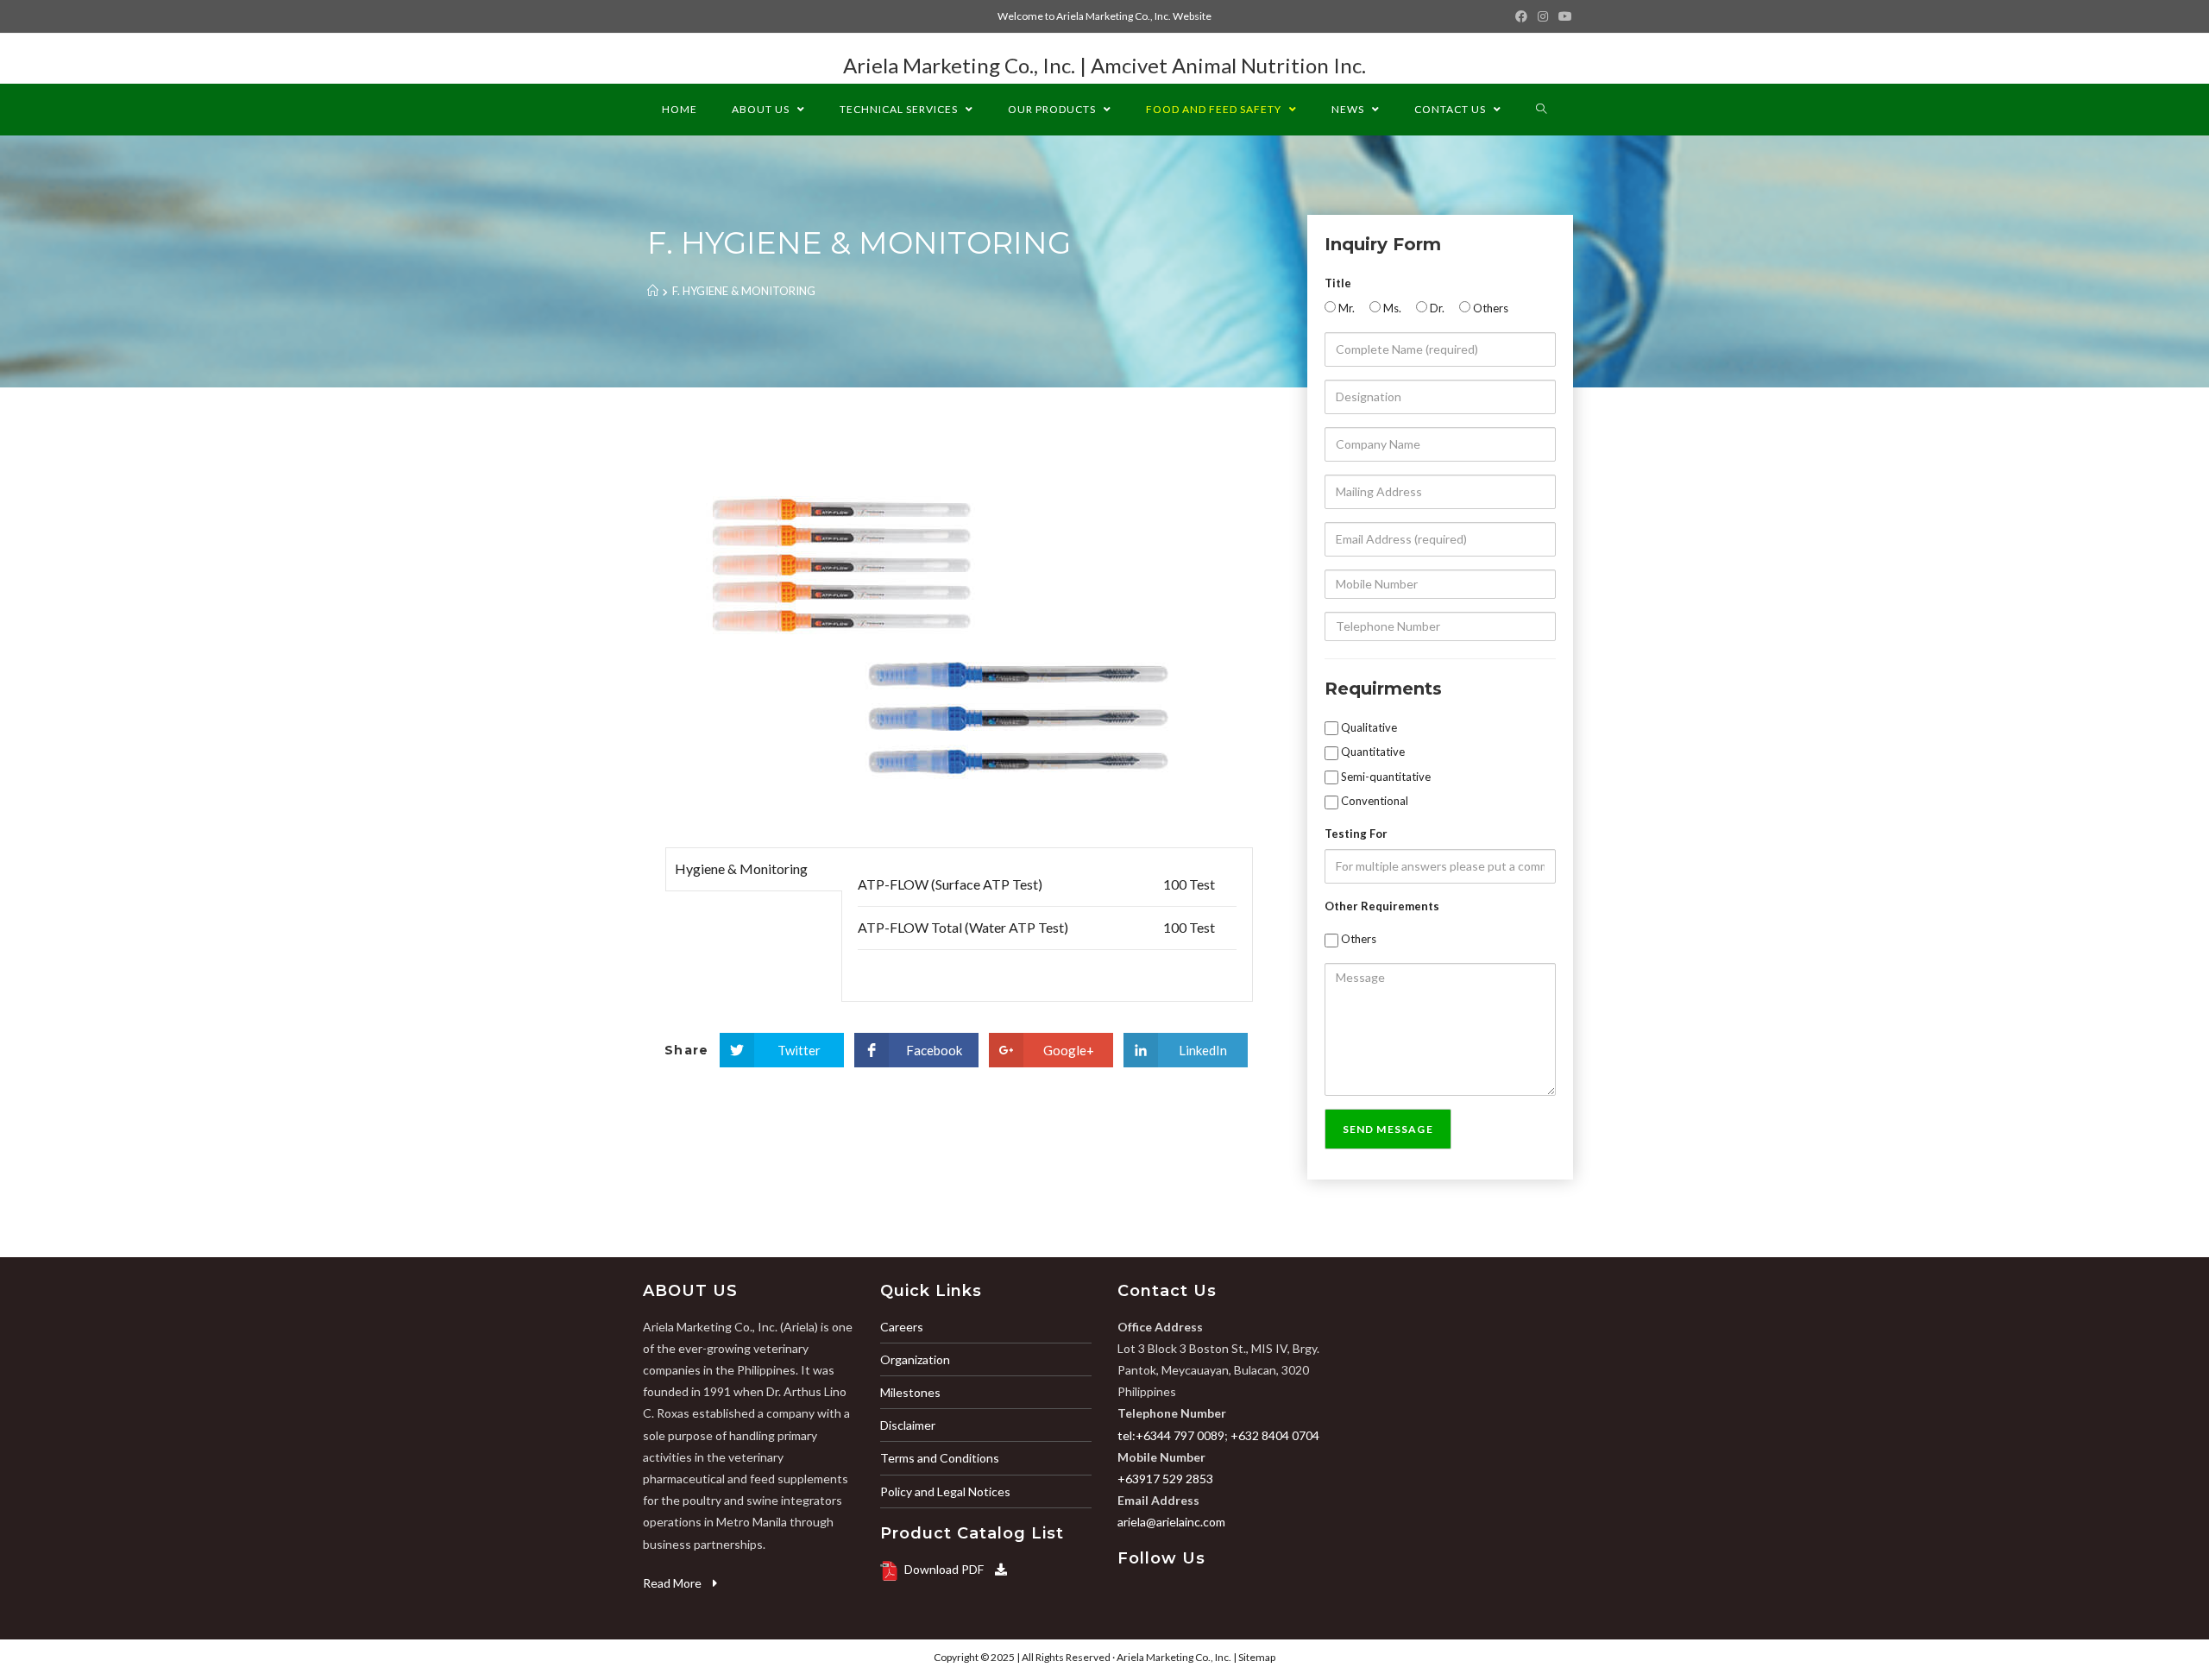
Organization (915, 1359)
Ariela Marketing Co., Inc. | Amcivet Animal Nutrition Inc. (1104, 65)
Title (1338, 283)
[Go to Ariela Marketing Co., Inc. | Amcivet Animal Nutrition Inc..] (653, 291)
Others (1489, 308)
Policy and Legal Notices (945, 1491)
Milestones (910, 1392)
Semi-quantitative (1385, 777)
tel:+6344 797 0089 (1171, 1435)
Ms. (1391, 308)
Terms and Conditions (940, 1458)
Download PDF (945, 1569)
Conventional (1373, 801)
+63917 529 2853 (1165, 1479)
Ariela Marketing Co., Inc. (1174, 1657)
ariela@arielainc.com (1171, 1522)
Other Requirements (1382, 906)
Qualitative (1368, 727)
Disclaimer (908, 1425)
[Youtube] (1563, 16)
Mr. (1345, 308)
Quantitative (1372, 752)
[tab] (754, 869)
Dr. (1436, 308)
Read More (673, 1583)
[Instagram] (1543, 16)
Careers (902, 1327)
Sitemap (1257, 1657)
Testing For (1356, 834)
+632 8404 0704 (1275, 1435)
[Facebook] (1521, 16)
